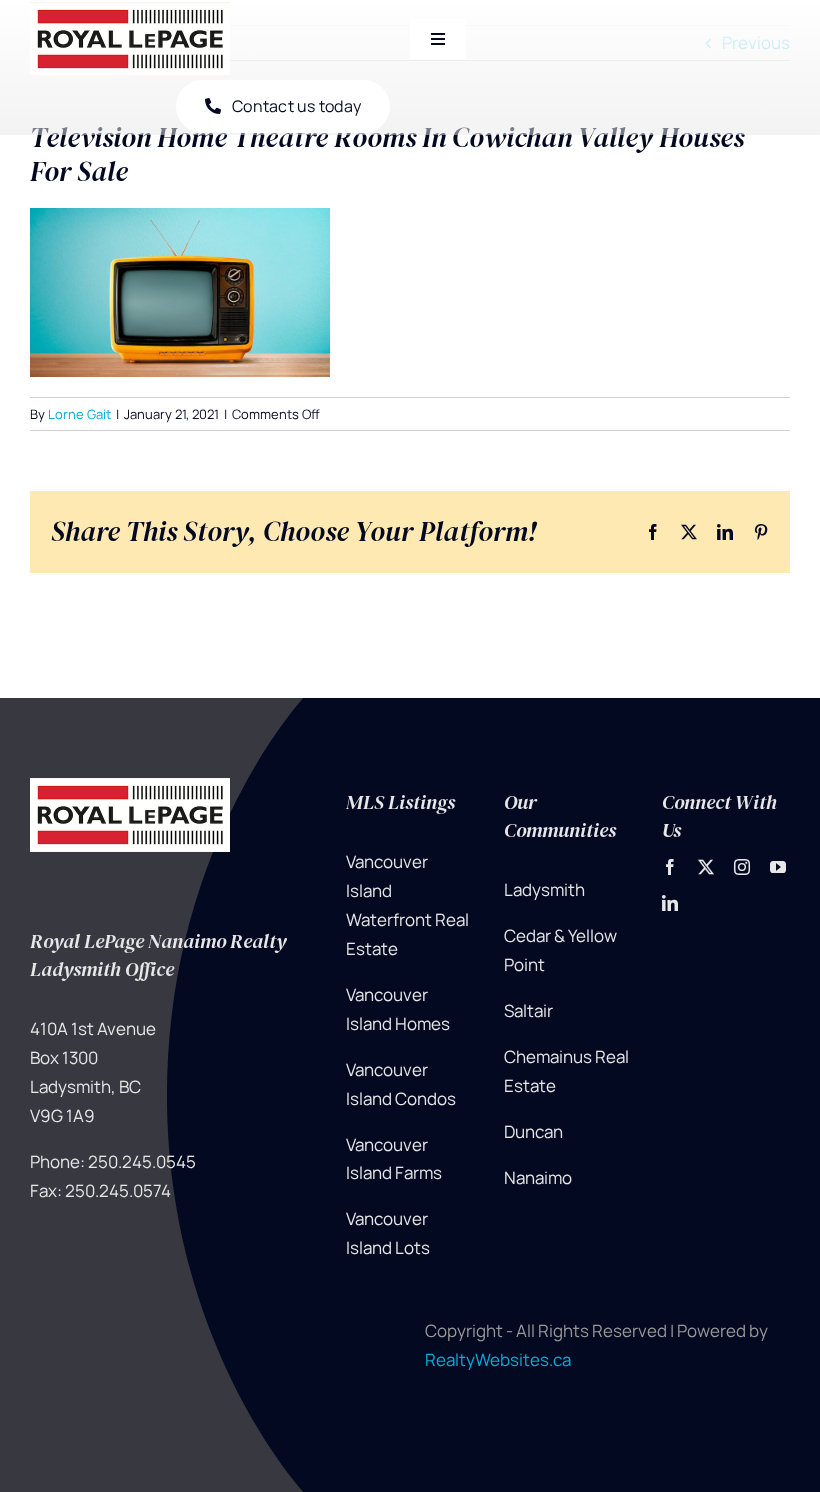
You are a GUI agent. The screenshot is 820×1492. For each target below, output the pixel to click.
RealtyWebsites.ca (498, 1359)
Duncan (533, 1131)
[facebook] (670, 867)
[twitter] (706, 867)
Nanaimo (538, 1177)
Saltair (528, 1010)
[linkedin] (670, 903)
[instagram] (742, 867)
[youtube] (778, 867)
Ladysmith (544, 889)
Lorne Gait (79, 414)
